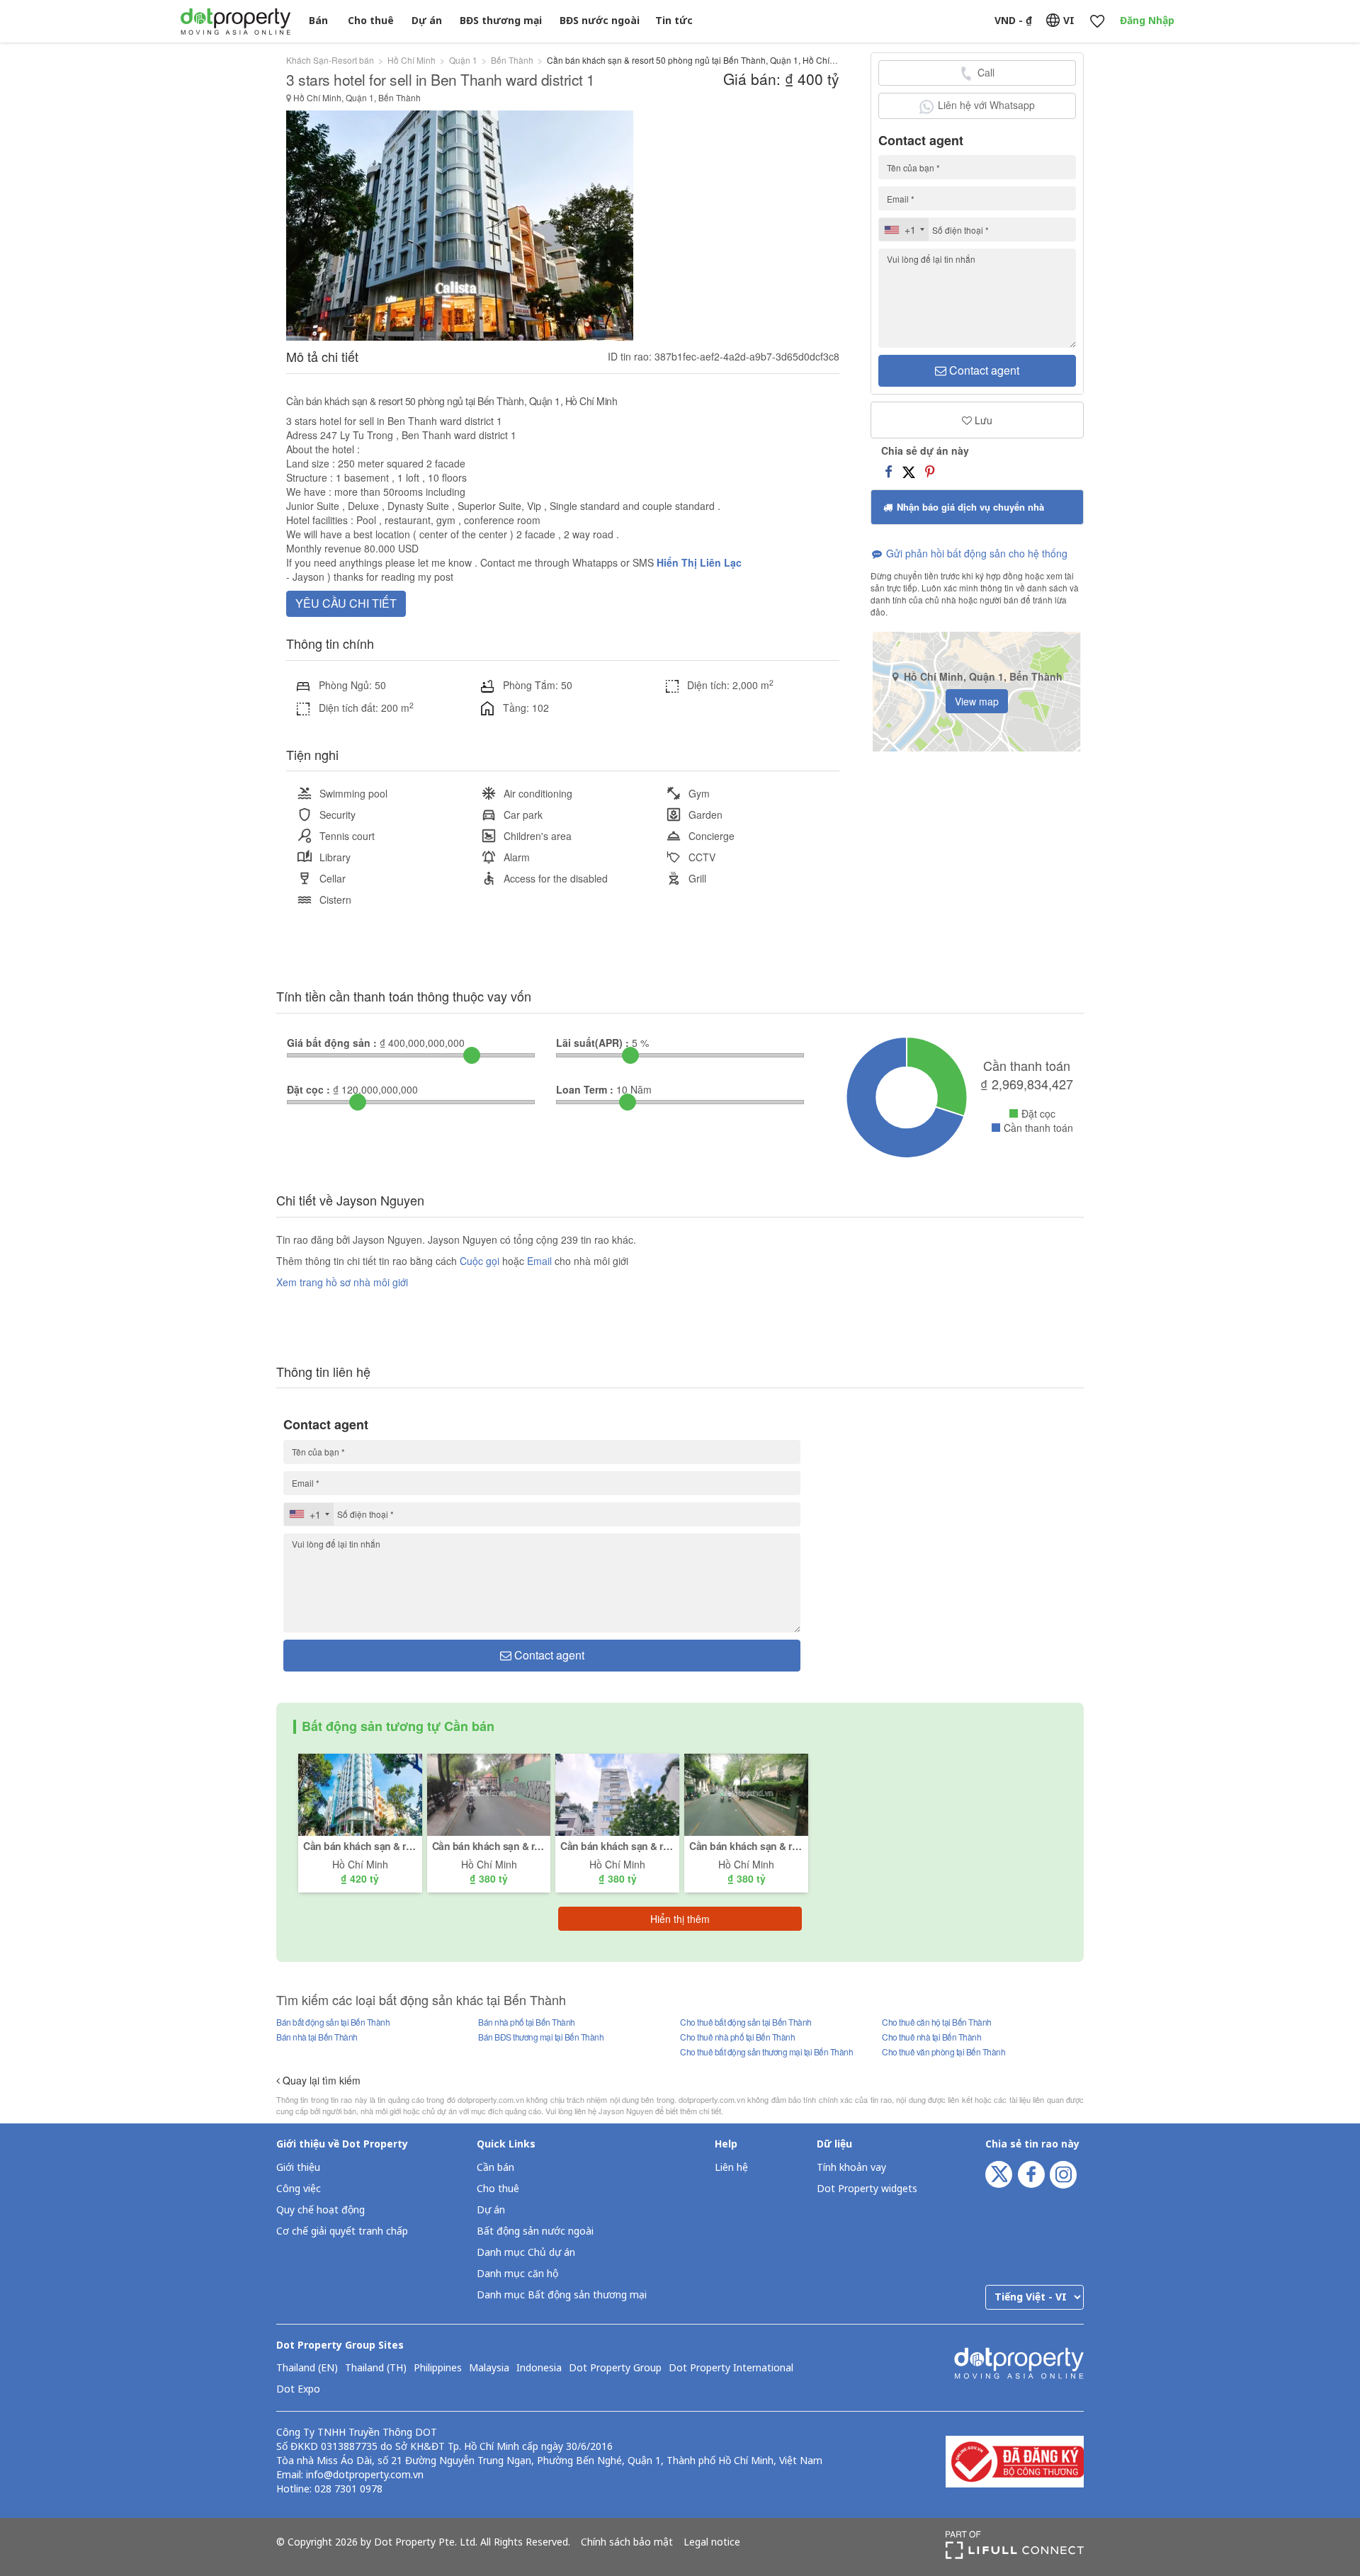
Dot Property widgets (867, 2189)
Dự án (427, 21)
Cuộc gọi (480, 1261)
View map (977, 701)
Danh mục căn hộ (517, 2274)
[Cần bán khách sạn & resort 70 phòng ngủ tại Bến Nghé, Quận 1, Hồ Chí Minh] (489, 1793)
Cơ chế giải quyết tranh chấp (342, 2231)
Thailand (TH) (376, 2368)
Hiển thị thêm (680, 1919)
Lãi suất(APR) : (593, 1043)
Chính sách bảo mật (627, 2543)
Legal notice (712, 2543)
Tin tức (674, 21)
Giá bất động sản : (332, 1043)
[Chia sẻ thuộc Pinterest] (930, 471)
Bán (318, 21)
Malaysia (489, 2368)
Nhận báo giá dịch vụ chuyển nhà (969, 507)
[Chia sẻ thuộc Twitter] (909, 471)
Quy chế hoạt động (321, 2210)
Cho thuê (371, 21)
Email (541, 1261)
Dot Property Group (615, 2368)
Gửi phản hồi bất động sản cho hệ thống (975, 553)
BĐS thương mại (501, 21)
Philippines (438, 2368)
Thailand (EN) (307, 2368)
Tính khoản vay (851, 2168)
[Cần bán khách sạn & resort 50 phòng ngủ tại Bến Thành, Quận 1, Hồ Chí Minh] (360, 1793)
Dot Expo (298, 2390)
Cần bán (495, 2168)
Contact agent (983, 370)
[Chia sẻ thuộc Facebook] (889, 471)
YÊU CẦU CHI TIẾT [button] (346, 603)
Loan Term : (585, 1089)
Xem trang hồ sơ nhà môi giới (342, 1282)
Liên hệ (731, 2168)
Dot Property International (731, 2368)
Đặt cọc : (308, 1089)
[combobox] (904, 229)
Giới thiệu (298, 2168)
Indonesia (539, 2368)
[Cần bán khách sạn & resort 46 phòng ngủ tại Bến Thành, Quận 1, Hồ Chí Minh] (617, 1793)
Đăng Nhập (1147, 21)
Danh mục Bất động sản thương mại (562, 2295)
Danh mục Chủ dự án (526, 2253)
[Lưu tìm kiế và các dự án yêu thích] (1097, 22)
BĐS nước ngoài (600, 21)
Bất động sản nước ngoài (535, 2231)
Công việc (299, 2189)
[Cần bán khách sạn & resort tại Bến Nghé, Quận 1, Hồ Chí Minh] (746, 1793)
